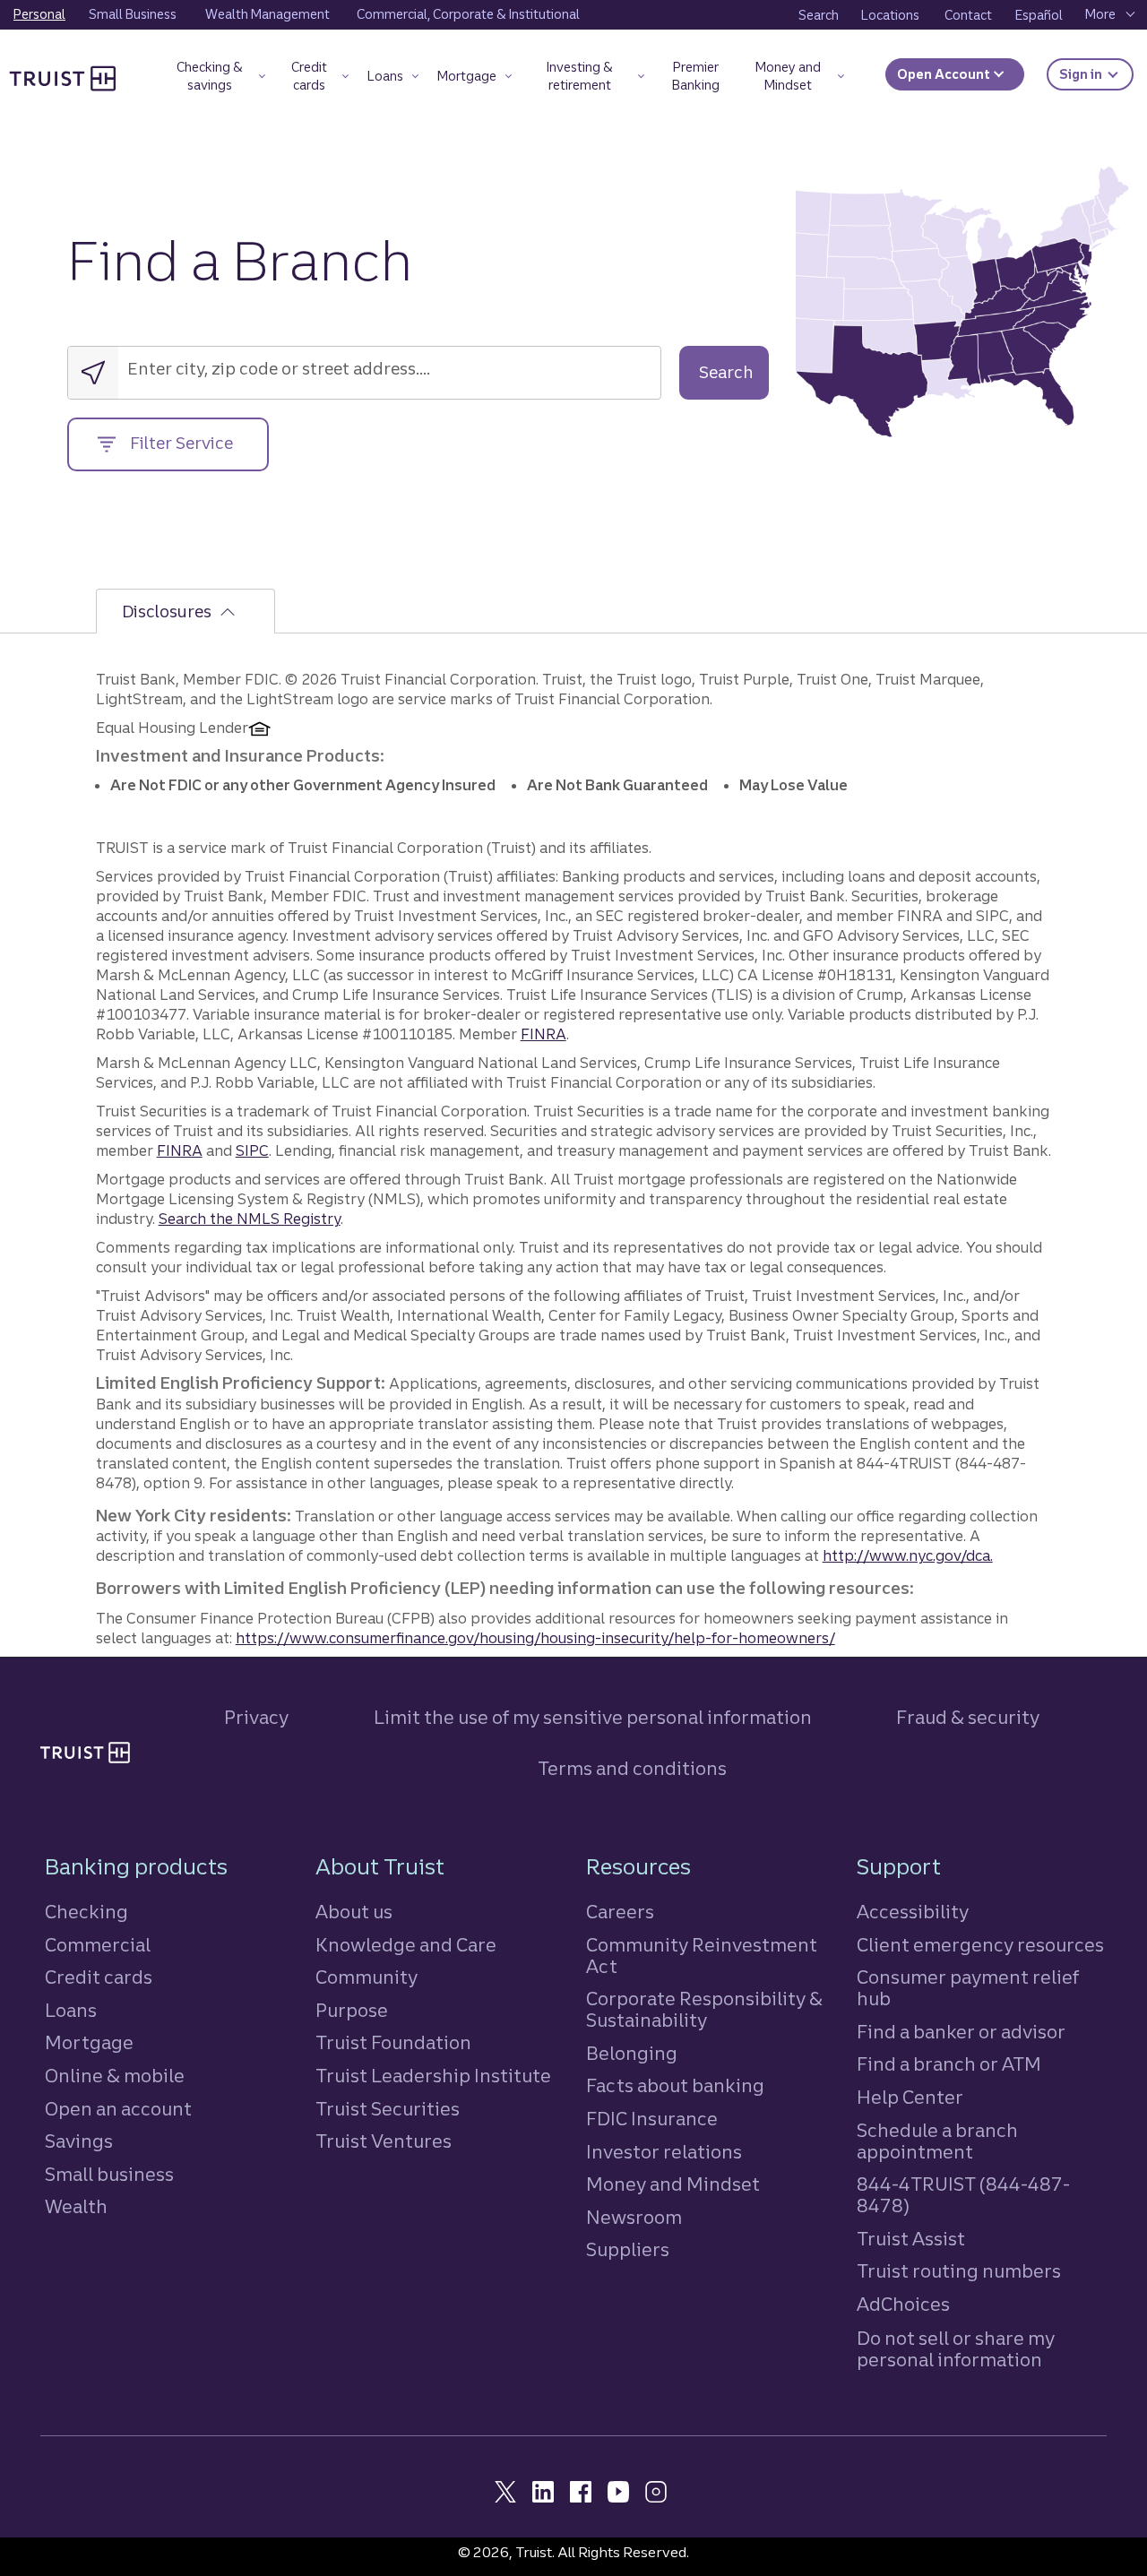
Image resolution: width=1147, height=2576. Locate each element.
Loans (71, 2010)
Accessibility (913, 1912)
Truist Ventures (384, 2141)
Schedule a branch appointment (937, 2141)
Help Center (910, 2097)
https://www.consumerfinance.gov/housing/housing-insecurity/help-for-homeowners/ (535, 1638)
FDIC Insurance (652, 2119)
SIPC (252, 1150)
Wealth (76, 2206)
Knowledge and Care (406, 1945)
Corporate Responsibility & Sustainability (704, 2009)
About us (354, 1912)
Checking (86, 1912)
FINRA (543, 1034)
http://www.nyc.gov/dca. (908, 1555)
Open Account (945, 74)
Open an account (118, 2109)
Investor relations (664, 2152)
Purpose (352, 2010)
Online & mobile (115, 2076)
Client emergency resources (980, 1945)
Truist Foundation (393, 2042)
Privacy (256, 1717)
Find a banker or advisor (961, 2032)
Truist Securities (388, 2109)
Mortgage (89, 2042)
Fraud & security (968, 1717)
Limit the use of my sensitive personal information (593, 1717)
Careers (620, 1912)
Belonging (632, 2053)
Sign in (1096, 74)
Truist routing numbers (959, 2271)
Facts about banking (675, 2085)
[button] (218, 79)
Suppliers (628, 2249)
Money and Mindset (673, 2184)
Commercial (98, 1945)
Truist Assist (911, 2239)
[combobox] (241, 369)
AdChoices (903, 2304)
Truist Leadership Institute (433, 2076)
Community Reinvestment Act (702, 1956)
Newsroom (634, 2217)
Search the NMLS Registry (250, 1219)
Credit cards (99, 1977)
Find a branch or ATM (949, 2064)
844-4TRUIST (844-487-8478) (963, 2195)
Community (367, 1977)
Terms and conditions (632, 1768)
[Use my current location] (93, 373)
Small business (109, 2174)
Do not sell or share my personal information (956, 2349)
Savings (79, 2141)
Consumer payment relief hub (968, 1988)
